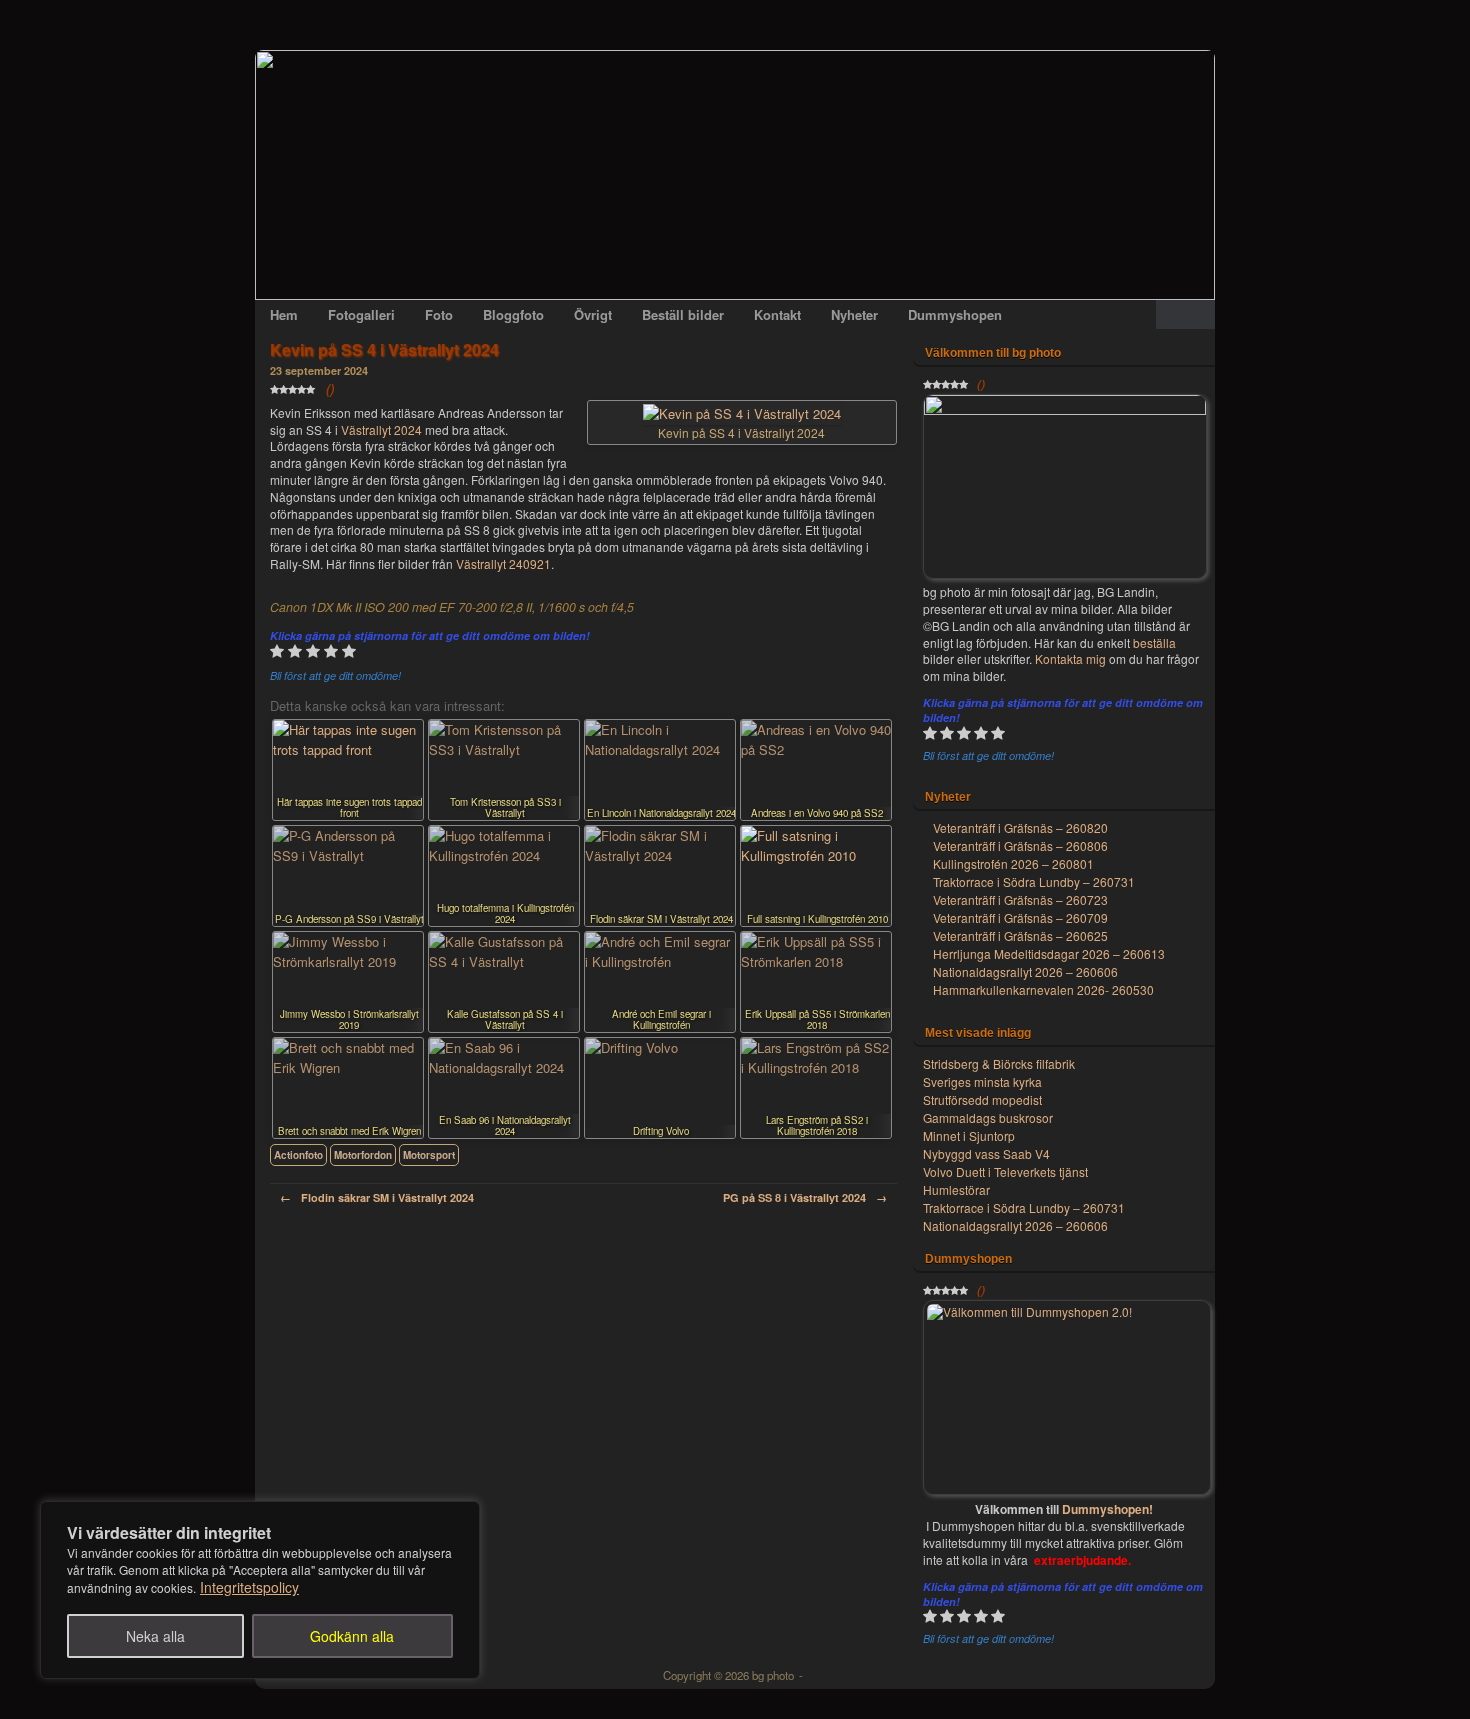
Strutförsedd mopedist (982, 1099)
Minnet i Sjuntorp (969, 1135)
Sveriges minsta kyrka (982, 1081)
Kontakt (777, 314)
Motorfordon (363, 1155)
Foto (439, 314)
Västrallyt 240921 (503, 563)
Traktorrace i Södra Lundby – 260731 (1024, 1207)
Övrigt (593, 314)
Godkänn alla (352, 1636)
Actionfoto (298, 1155)
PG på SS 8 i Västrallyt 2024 (805, 1197)
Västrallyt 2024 (381, 429)
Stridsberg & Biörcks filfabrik (999, 1063)
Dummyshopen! (1107, 1509)
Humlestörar (956, 1189)
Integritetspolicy (249, 1587)
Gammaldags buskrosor (988, 1117)
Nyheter (854, 314)
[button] (1185, 314)
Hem (284, 314)
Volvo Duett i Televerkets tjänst (1005, 1171)
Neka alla (155, 1636)
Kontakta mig (1072, 658)
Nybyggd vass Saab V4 (986, 1153)
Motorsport (429, 1155)
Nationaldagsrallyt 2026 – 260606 (1015, 1225)
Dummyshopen (955, 314)
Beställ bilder (683, 314)
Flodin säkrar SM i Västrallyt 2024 (377, 1197)
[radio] (277, 653)
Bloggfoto (513, 314)
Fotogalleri (361, 314)
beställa (1154, 642)
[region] (260, 1590)
